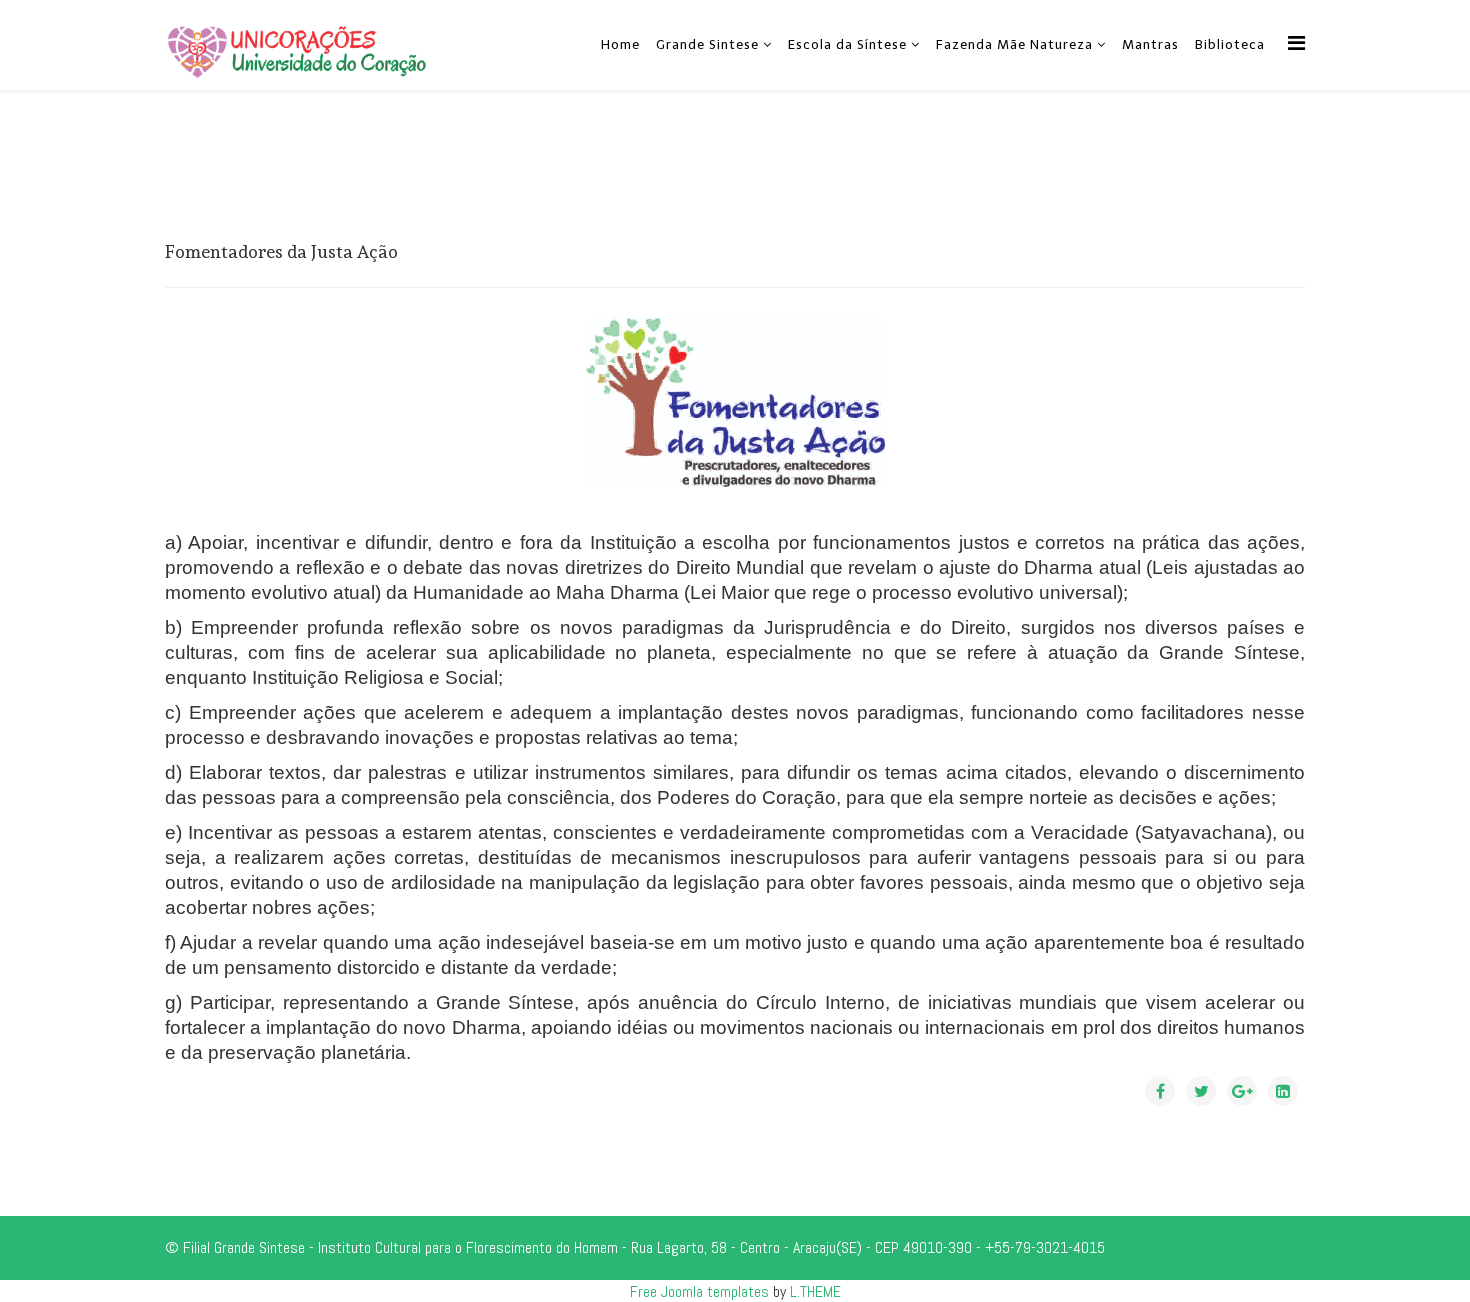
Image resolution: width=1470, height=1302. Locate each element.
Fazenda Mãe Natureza (1014, 44)
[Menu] (1296, 43)
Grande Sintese (707, 44)
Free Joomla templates (699, 1291)
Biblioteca (1230, 44)
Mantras (1150, 44)
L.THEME (815, 1291)
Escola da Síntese (847, 44)
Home (620, 44)
